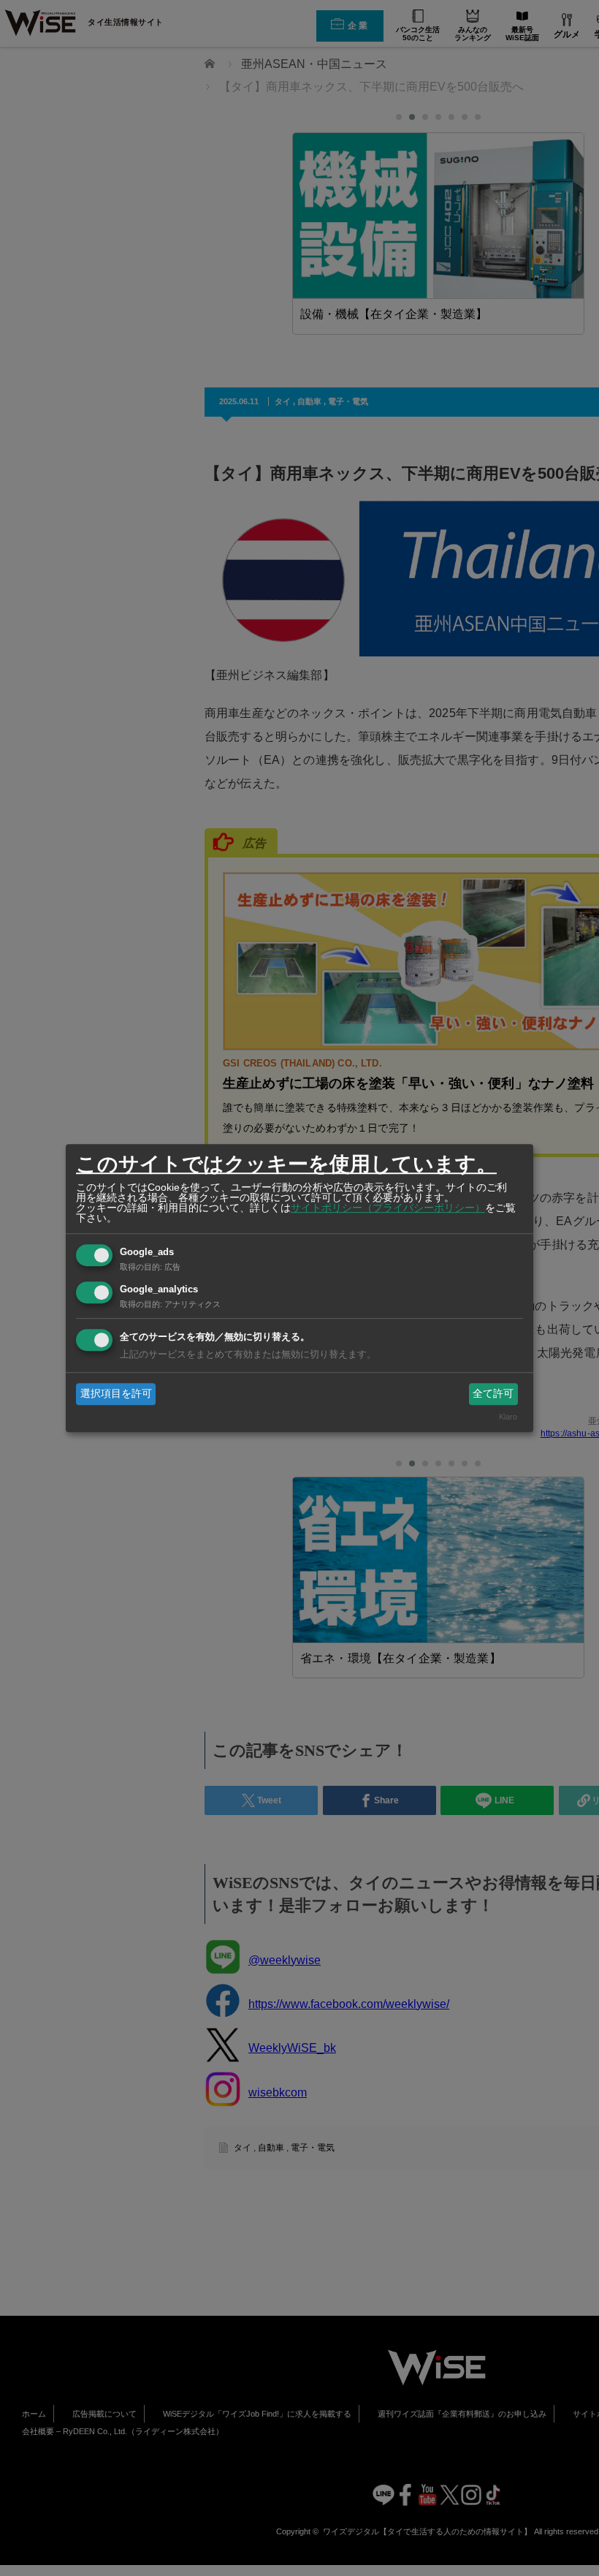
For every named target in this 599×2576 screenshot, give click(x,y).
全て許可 (493, 1393)
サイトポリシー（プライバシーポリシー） (388, 1208)
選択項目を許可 (116, 1393)
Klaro (508, 1417)
